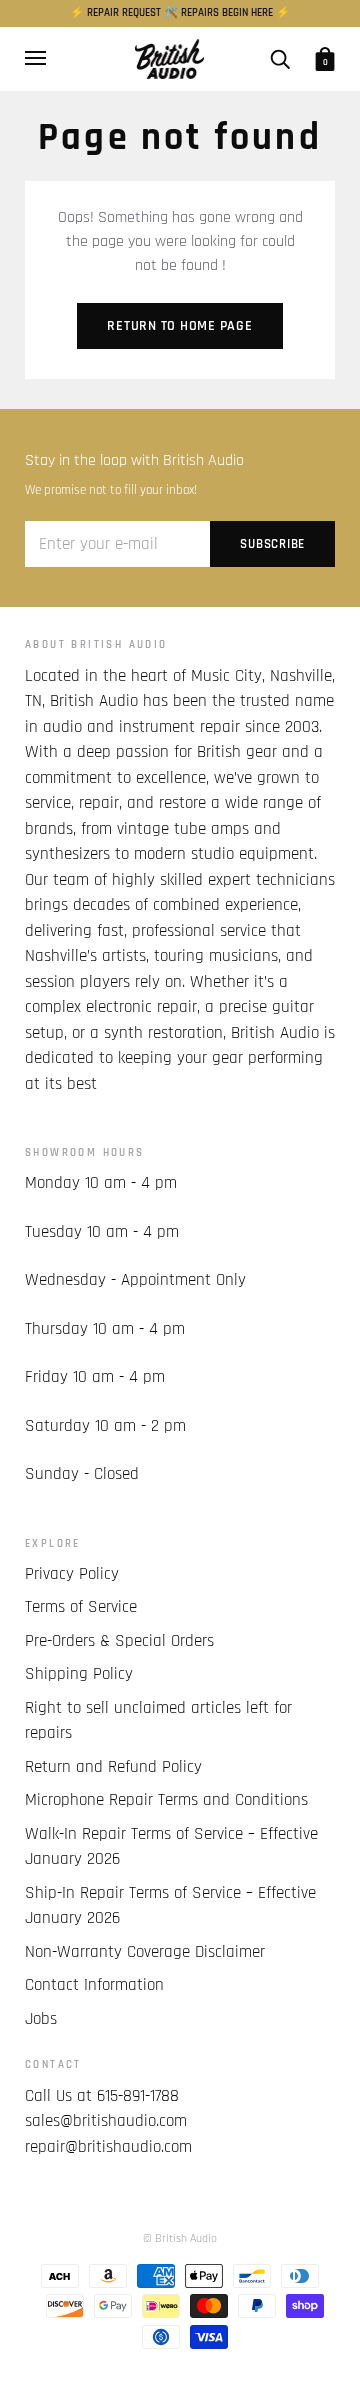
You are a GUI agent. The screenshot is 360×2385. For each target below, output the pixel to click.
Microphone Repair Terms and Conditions (166, 1800)
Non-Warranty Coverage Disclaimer (145, 1952)
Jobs (41, 2019)
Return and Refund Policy (113, 1767)
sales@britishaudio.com (106, 2121)
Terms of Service (81, 1607)
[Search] (280, 58)
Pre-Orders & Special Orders (119, 1641)
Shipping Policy (79, 1674)
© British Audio (180, 2238)
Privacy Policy (72, 1574)
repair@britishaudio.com (108, 2147)
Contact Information (94, 1985)
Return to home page (179, 326)
